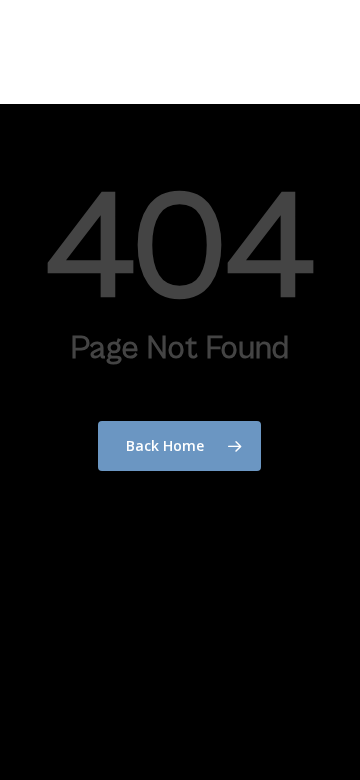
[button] (331, 52)
